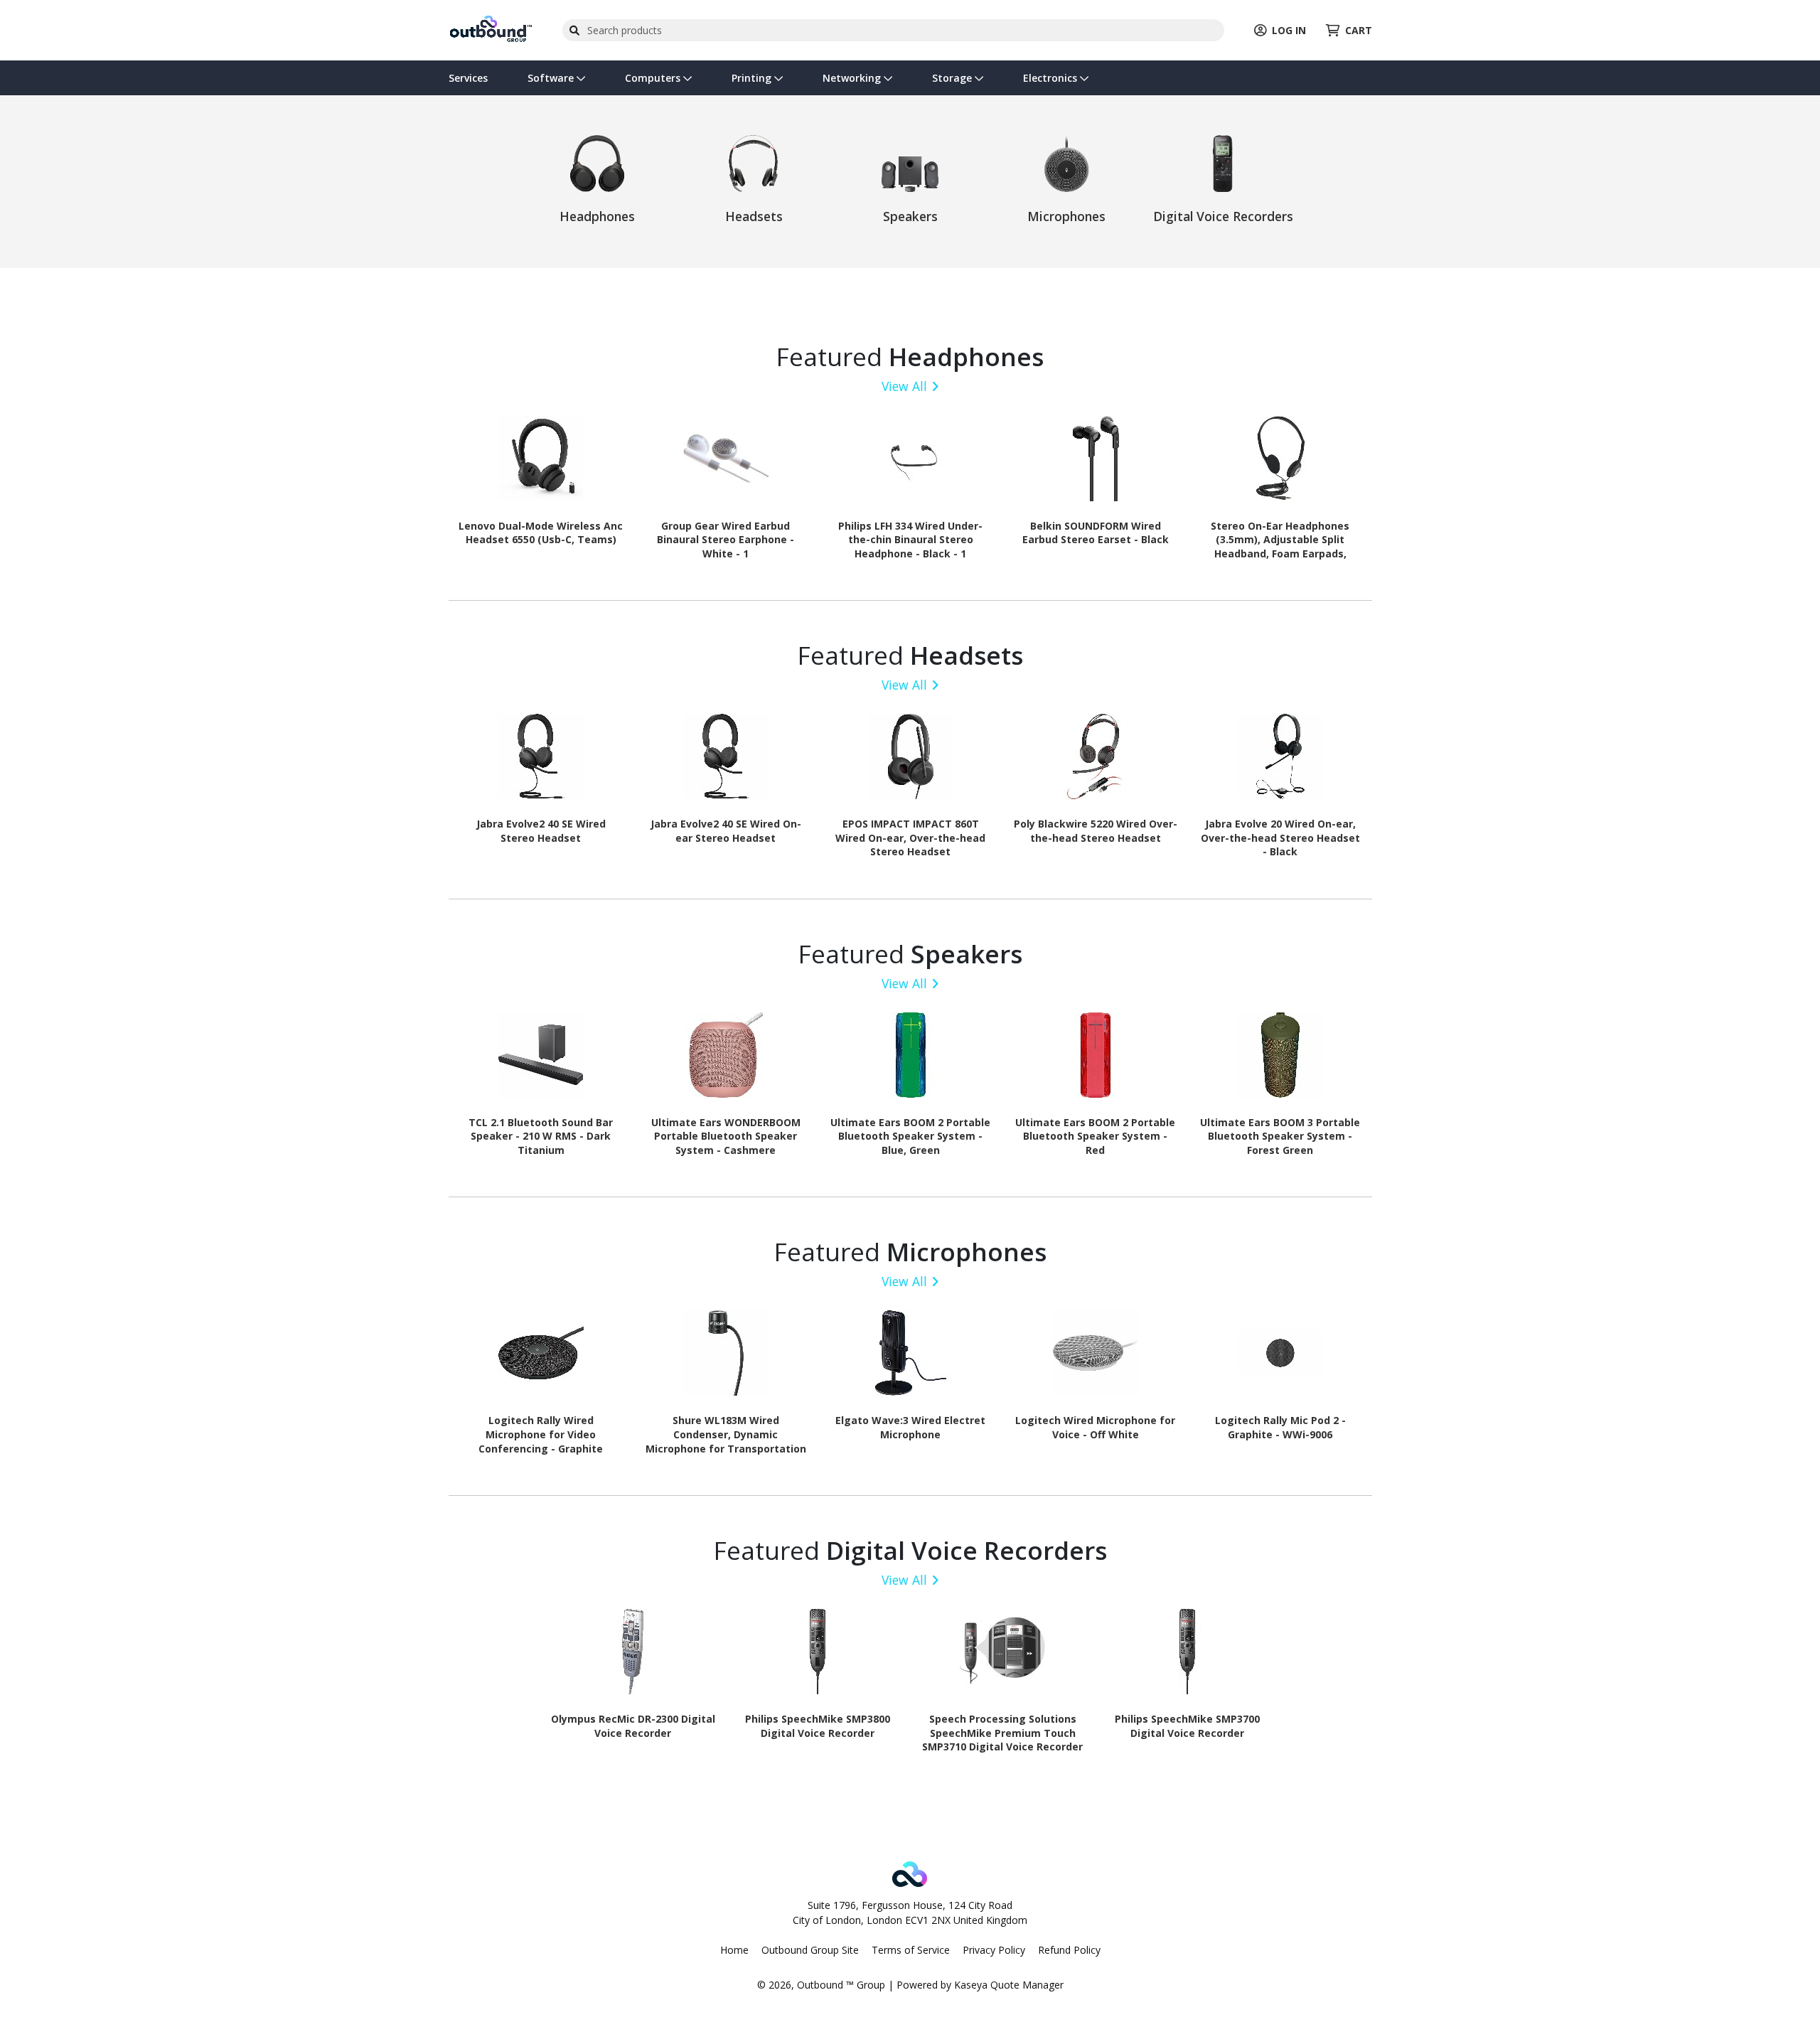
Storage (953, 78)
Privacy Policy (994, 1950)
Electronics (1051, 78)
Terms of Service (911, 1950)
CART (1359, 30)
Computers (654, 78)
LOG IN (1289, 30)
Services (468, 78)
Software (552, 78)
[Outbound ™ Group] (491, 29)
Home (734, 1950)
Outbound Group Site (810, 1950)
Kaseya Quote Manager (1009, 1985)
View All (904, 386)
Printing (753, 78)
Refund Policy (1069, 1950)
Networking (853, 78)
